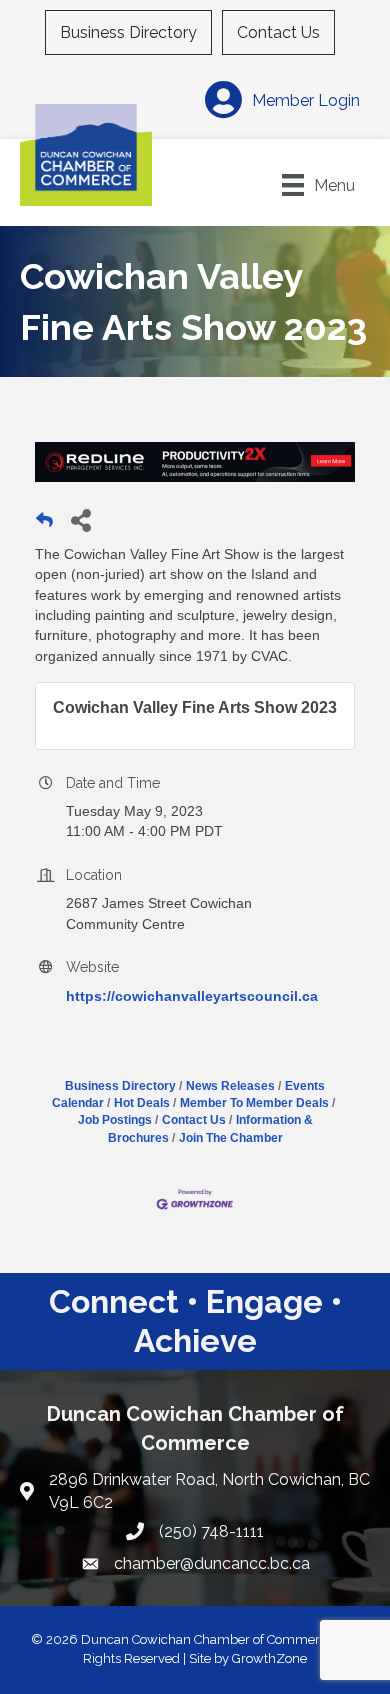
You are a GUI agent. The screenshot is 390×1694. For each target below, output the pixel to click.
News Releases (230, 1086)
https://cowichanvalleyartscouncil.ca (192, 996)
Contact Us (278, 32)
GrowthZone (269, 1658)
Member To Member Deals (254, 1103)
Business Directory (128, 32)
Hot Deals (142, 1103)
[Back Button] (44, 525)
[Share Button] (80, 519)
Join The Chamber (231, 1138)
